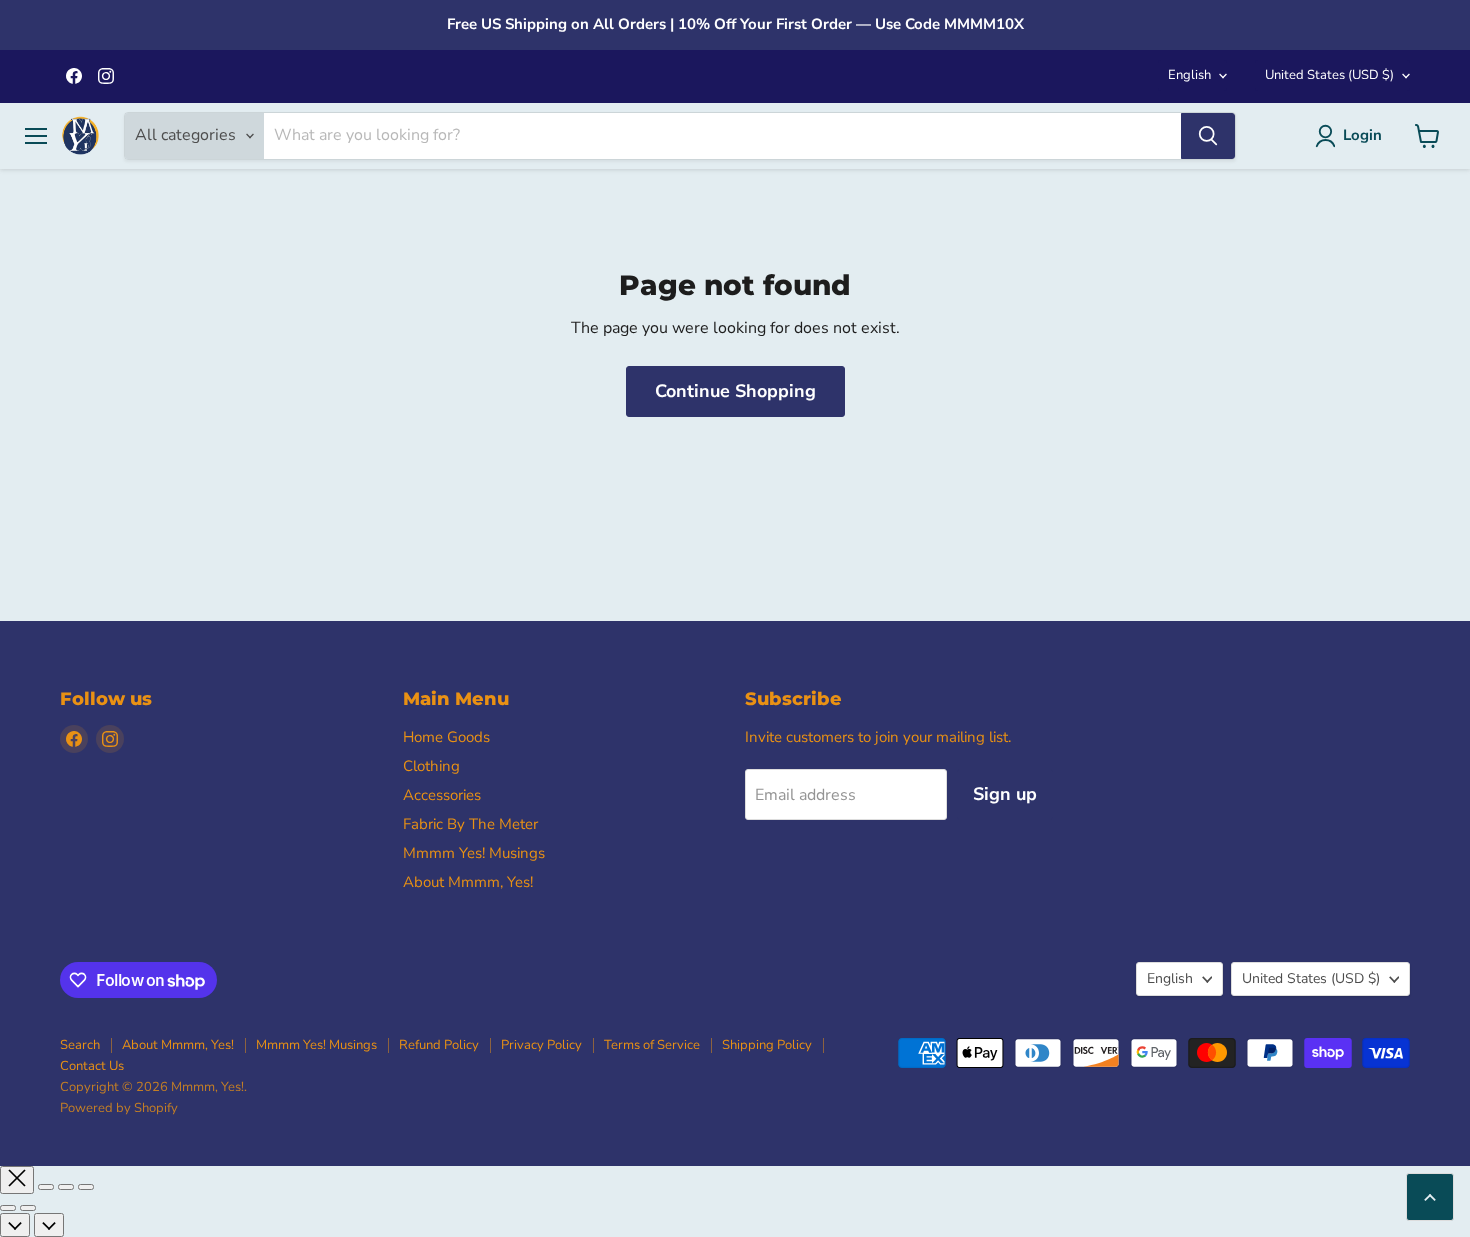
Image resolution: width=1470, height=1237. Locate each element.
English (1189, 75)
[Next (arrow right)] (28, 1208)
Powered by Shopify (119, 1108)
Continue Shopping (735, 391)
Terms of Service (652, 1045)
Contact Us (92, 1066)
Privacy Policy (541, 1045)
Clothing (431, 766)
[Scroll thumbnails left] (15, 1225)
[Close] (17, 1180)
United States (1329, 75)
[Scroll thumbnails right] (49, 1225)
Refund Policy (439, 1045)
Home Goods (446, 737)
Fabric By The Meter (470, 824)
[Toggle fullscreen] (66, 1187)
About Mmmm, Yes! (468, 882)
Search (80, 1045)
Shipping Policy (767, 1045)
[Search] (1208, 136)
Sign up (1005, 794)
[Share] (46, 1187)
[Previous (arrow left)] (8, 1208)
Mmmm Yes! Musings (474, 853)
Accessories (442, 795)
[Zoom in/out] (86, 1187)
